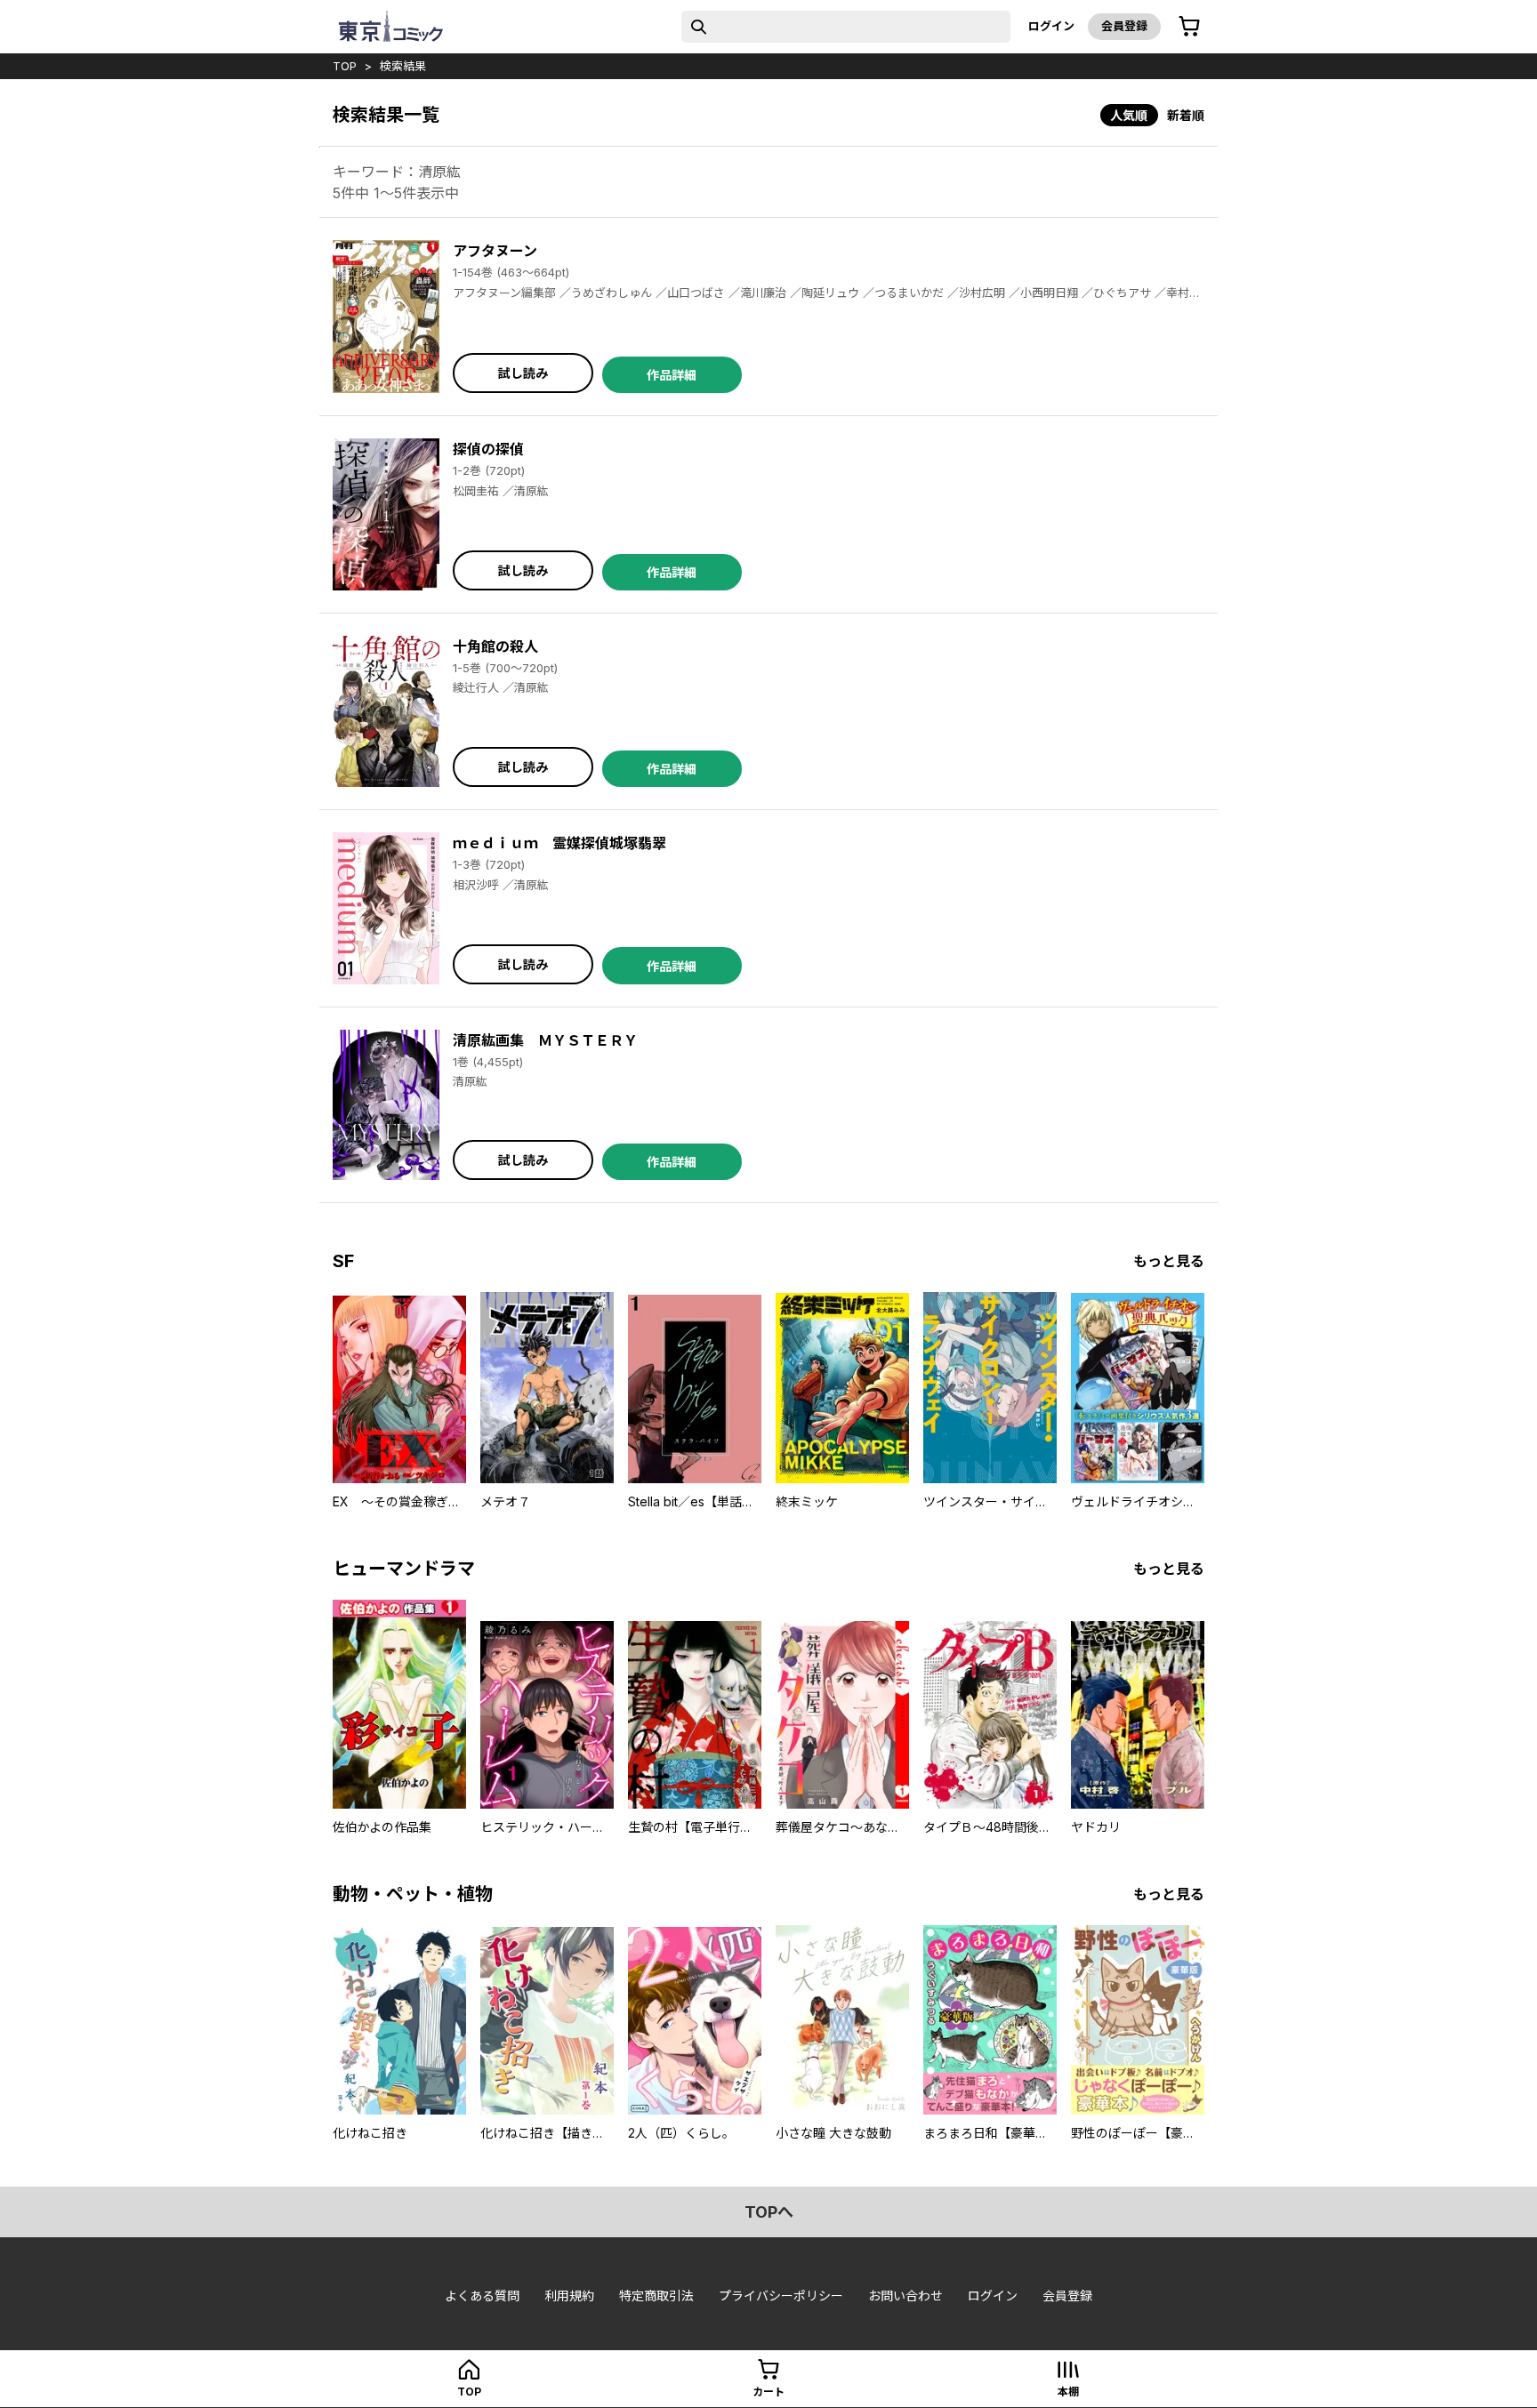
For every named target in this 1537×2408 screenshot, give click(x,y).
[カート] (1189, 27)
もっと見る (1169, 1261)
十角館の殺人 (495, 646)
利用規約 (569, 2296)
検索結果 (403, 66)
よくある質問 (482, 2296)
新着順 (1186, 115)
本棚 (1068, 2392)
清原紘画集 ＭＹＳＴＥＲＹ (545, 1040)
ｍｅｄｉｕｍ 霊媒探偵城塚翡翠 (559, 843)
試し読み (523, 373)
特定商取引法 (656, 2296)
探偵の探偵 (488, 449)
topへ (769, 2212)
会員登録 (1124, 26)
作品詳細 (672, 375)
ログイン (1051, 26)
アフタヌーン (495, 251)
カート (768, 2392)
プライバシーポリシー (781, 2296)
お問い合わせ (905, 2296)
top (345, 66)
